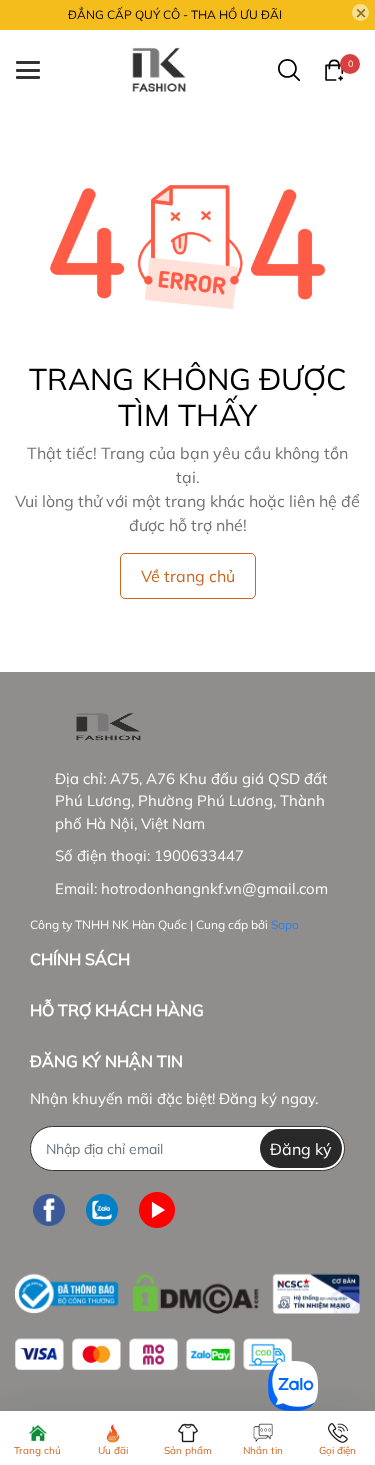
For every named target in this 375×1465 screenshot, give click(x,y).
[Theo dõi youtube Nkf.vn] (157, 1209)
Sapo (285, 924)
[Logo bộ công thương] (187, 1289)
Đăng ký (301, 1149)
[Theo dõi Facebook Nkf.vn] (49, 1209)
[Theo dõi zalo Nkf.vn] (102, 1209)
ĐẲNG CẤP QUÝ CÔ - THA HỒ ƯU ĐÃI (175, 14)
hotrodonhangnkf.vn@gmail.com (214, 888)
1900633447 (199, 855)
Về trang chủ (188, 576)
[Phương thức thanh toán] (153, 1354)
